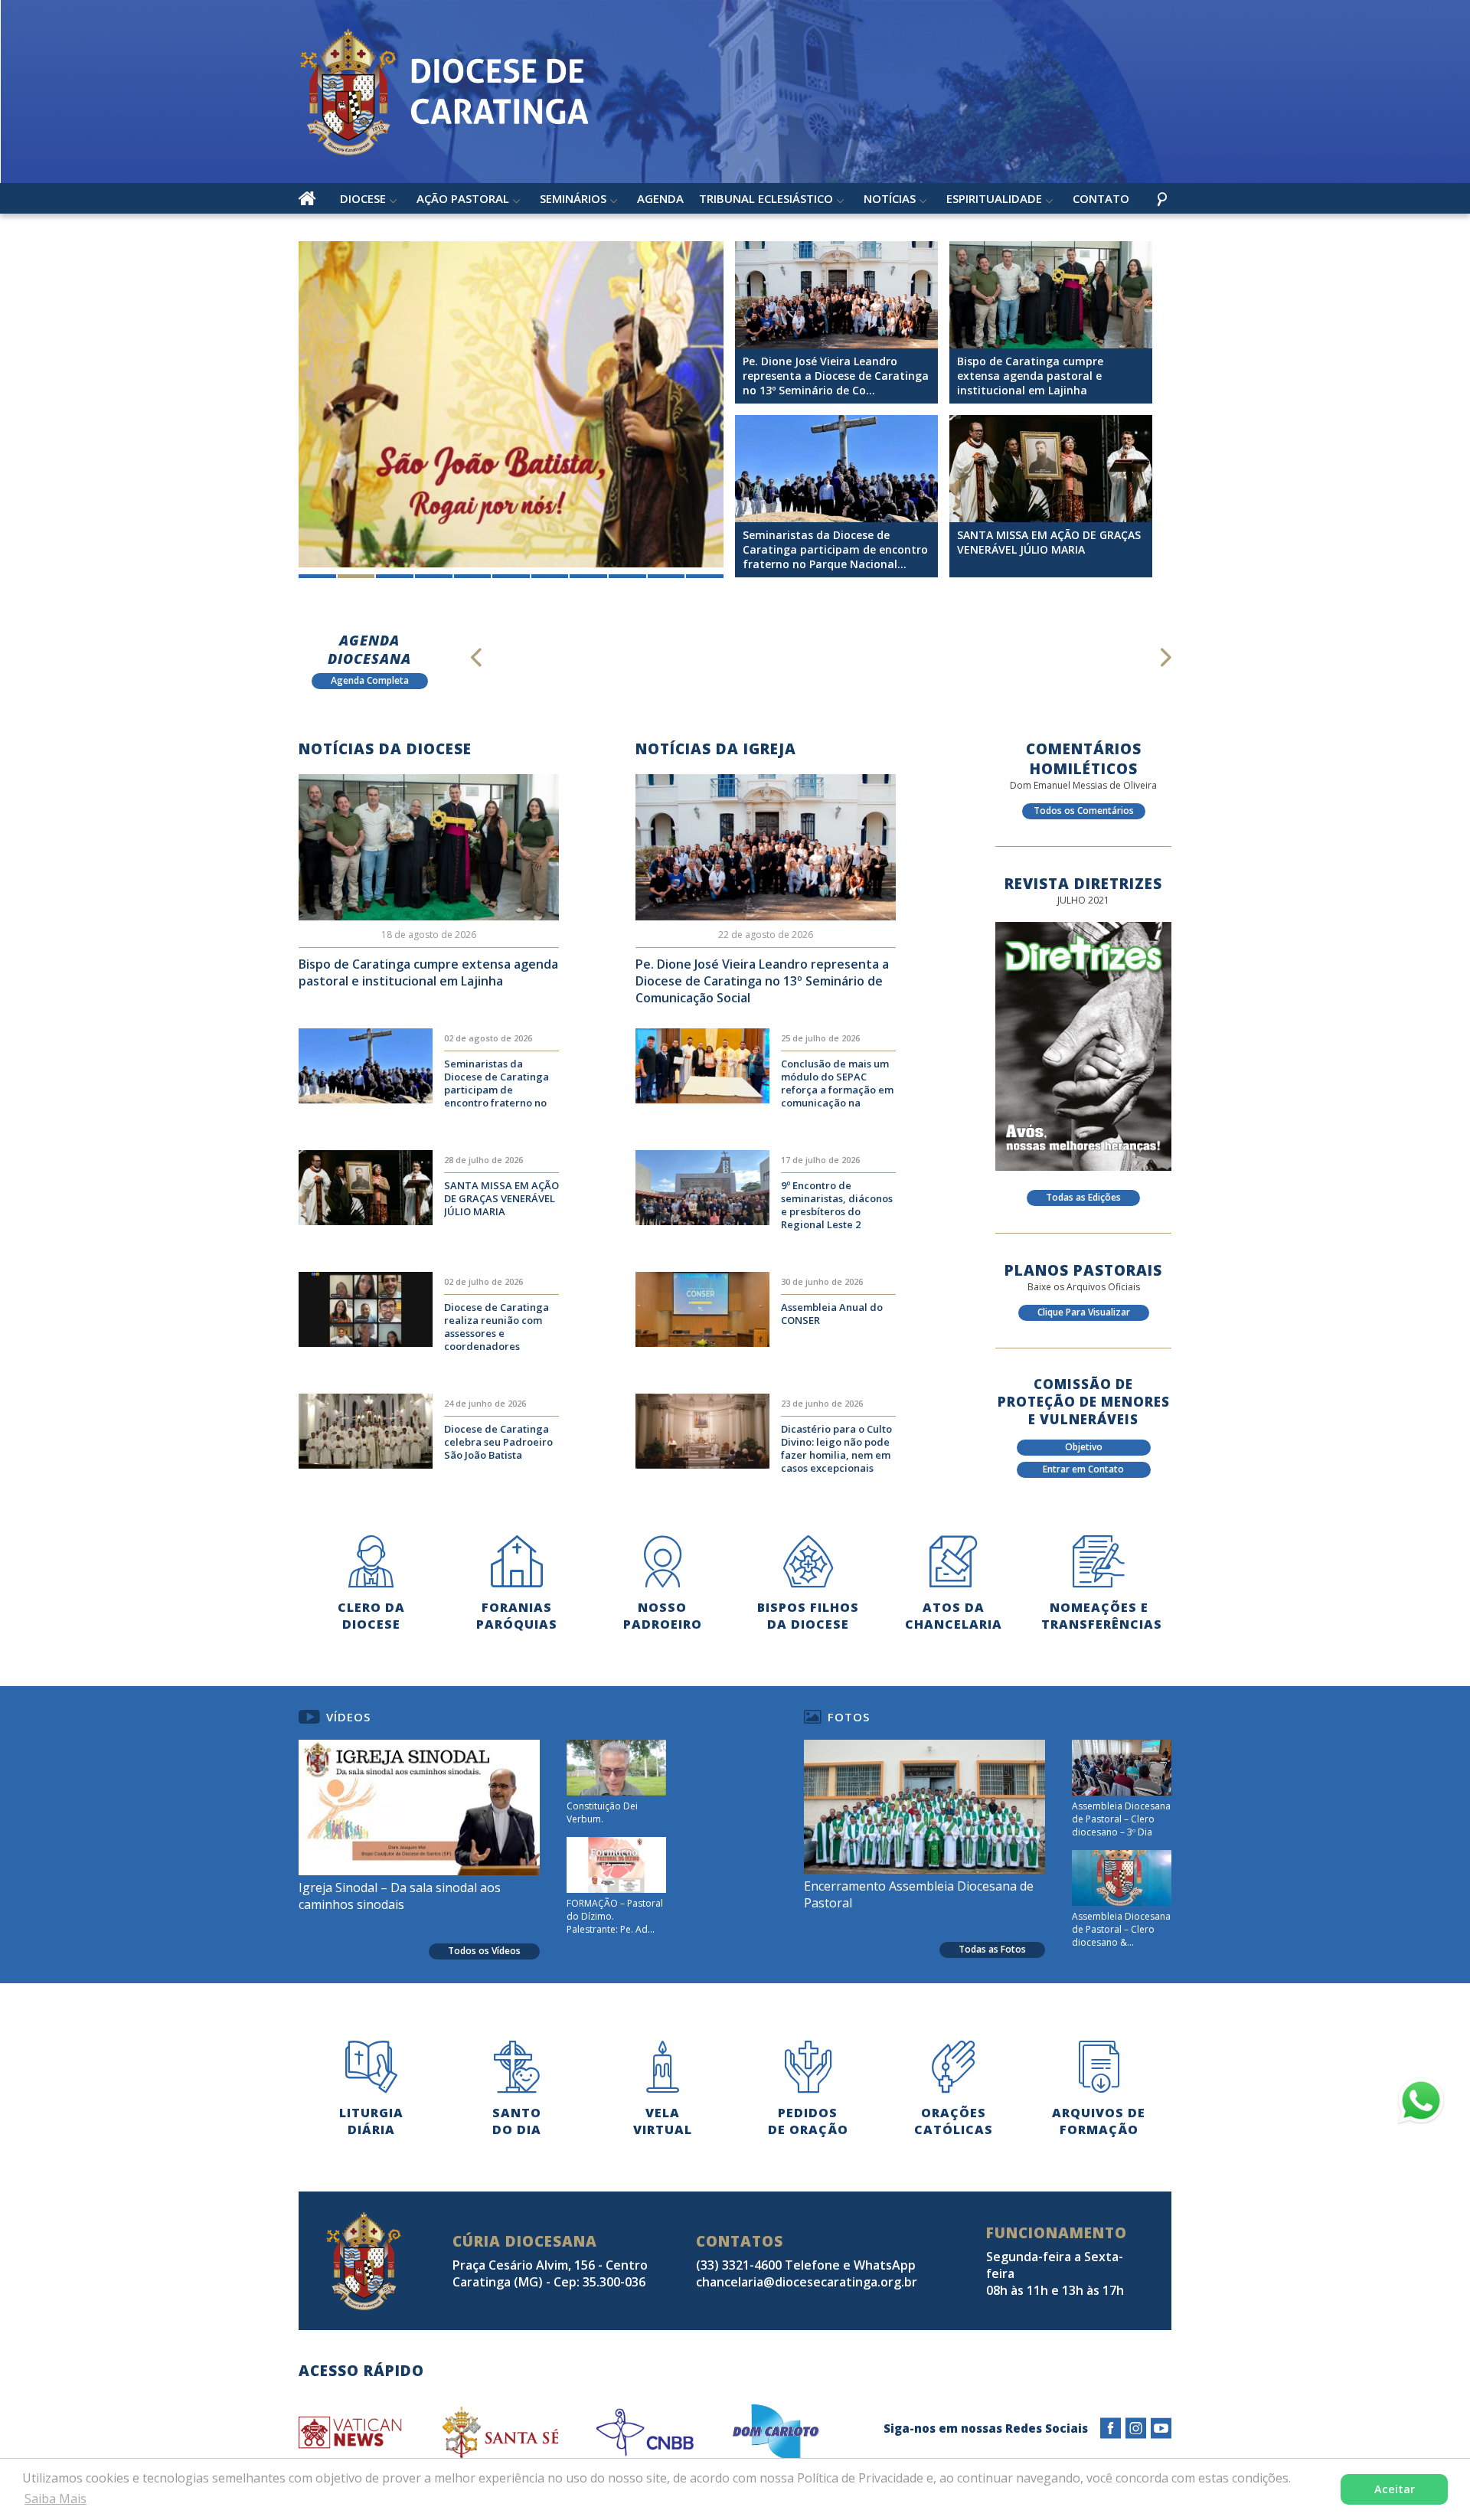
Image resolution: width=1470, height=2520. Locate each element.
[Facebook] (1111, 2428)
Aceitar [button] (1395, 2489)
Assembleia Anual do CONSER (832, 1314)
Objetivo (1084, 1447)
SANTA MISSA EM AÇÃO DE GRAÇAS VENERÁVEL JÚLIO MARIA (501, 1198)
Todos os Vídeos (484, 1951)
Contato (1101, 198)
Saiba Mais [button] (56, 2499)
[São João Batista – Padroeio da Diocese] (511, 404)
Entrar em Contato (1083, 1469)
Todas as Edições (1083, 1197)
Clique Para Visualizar (1084, 1312)
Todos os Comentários (1084, 811)
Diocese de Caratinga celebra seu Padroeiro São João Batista (498, 1442)
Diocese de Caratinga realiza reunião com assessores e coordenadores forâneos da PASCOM (497, 1328)
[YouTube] (1161, 2428)
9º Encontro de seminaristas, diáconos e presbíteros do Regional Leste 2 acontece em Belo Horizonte (837, 1206)
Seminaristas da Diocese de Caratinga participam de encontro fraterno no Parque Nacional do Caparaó (497, 1084)
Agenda (660, 198)
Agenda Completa (370, 680)
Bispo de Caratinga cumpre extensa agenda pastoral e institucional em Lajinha (428, 972)
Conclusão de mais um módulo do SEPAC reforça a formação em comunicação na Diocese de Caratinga (837, 1084)
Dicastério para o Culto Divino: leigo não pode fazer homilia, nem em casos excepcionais (836, 1448)
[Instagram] (1136, 2428)
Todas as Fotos (992, 1949)
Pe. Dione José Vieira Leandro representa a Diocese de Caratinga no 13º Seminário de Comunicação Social (762, 981)
